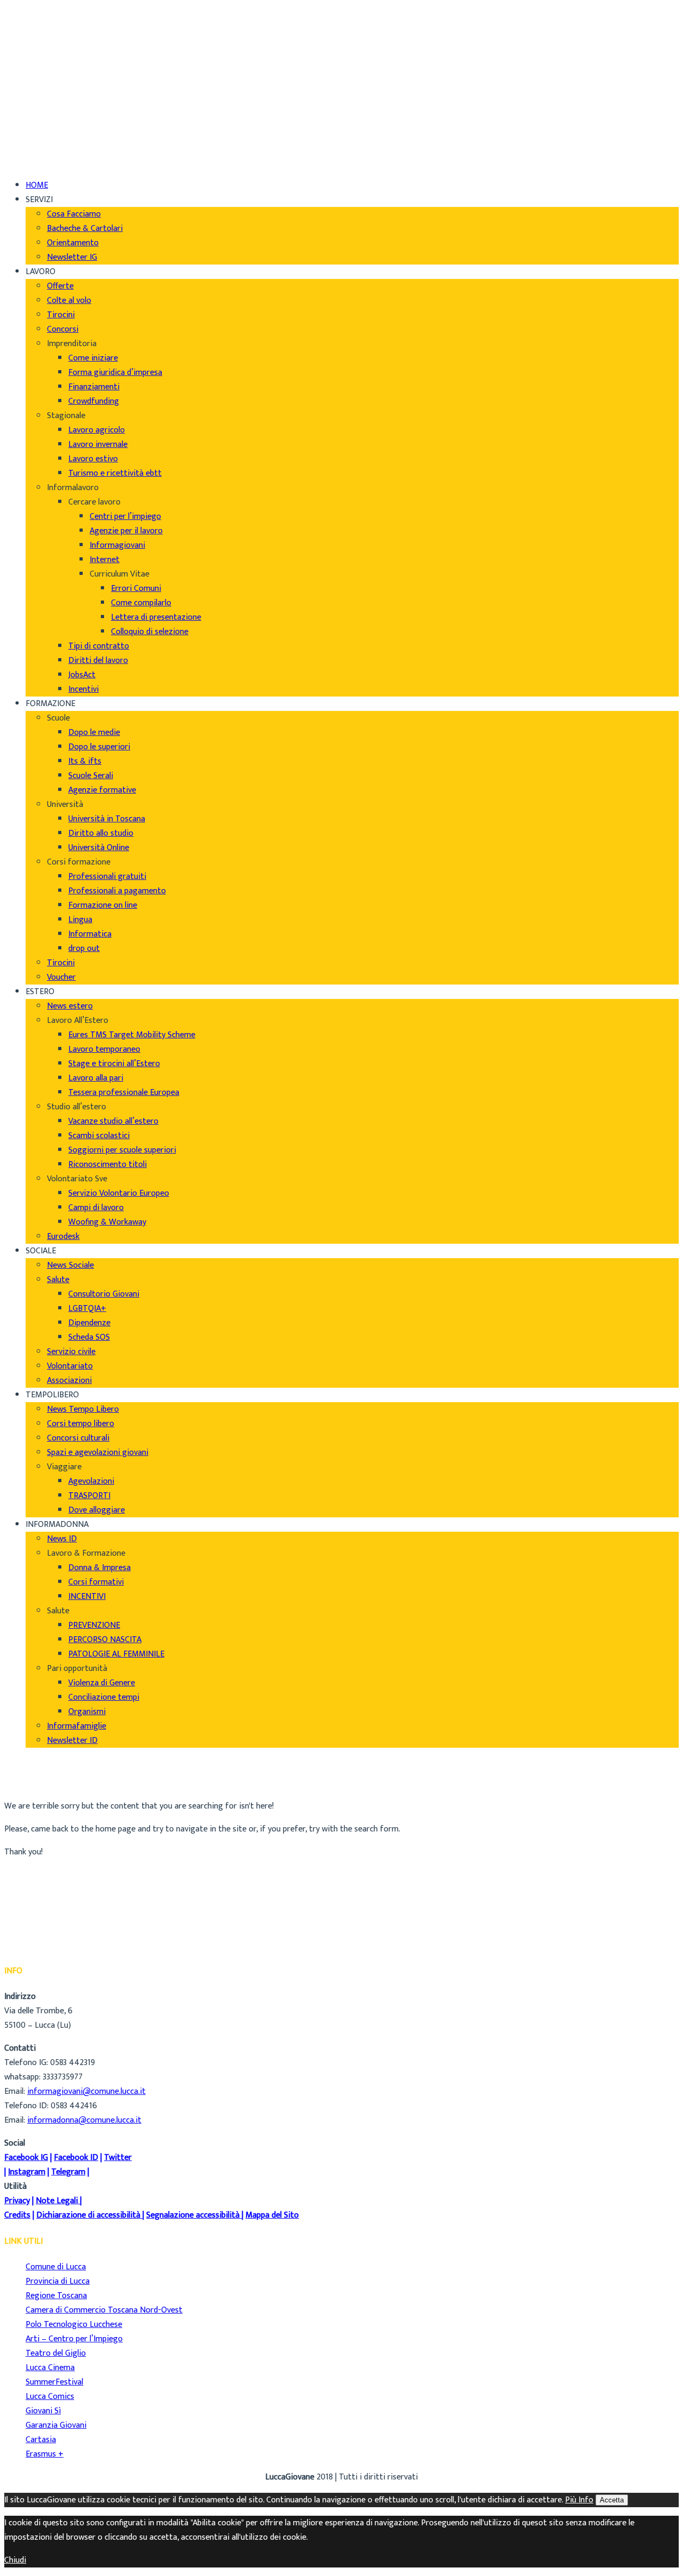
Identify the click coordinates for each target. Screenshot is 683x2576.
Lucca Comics (50, 2397)
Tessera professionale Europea (124, 1093)
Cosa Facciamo (74, 214)
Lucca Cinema (50, 2368)
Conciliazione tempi (104, 1697)
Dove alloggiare (97, 1510)
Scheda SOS (89, 1337)
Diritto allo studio (101, 833)
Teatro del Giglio (56, 2353)
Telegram (68, 2172)
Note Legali (57, 2201)
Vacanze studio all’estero (113, 1121)
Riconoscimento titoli (108, 1165)
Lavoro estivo (93, 459)
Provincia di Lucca (58, 2281)
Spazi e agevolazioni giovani (98, 1453)
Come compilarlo (141, 603)
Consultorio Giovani (104, 1294)
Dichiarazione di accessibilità (88, 2215)
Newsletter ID (72, 1741)
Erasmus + (45, 2454)
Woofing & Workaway (107, 1222)
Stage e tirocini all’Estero (114, 1064)
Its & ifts (85, 761)
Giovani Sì (43, 2411)
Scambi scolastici (99, 1136)
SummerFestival (54, 2382)
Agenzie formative (102, 790)
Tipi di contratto (99, 646)
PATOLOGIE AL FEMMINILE (116, 1654)
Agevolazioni (91, 1481)
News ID (62, 1539)
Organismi (87, 1712)
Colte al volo (69, 301)
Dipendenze (89, 1323)
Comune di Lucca (56, 2267)
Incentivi (84, 689)
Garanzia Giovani (56, 2425)
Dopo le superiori (99, 747)
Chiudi (15, 2560)
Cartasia (41, 2440)
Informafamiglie (77, 1726)
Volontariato (70, 1366)
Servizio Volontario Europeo (119, 1193)
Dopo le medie (94, 733)
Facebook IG (26, 2158)
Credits (17, 2215)
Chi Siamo (43, 16)
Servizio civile (71, 1352)
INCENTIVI (87, 1597)
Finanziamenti (94, 387)
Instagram (27, 2172)
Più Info (579, 2500)
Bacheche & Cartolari (85, 229)
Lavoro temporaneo (104, 1049)
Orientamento (73, 243)
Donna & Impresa (100, 1568)
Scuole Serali (91, 776)
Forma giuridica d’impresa (115, 373)
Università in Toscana (107, 819)
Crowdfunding (94, 401)
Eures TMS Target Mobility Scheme (132, 1035)
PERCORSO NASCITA (105, 1640)
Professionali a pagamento (117, 891)
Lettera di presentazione (156, 617)
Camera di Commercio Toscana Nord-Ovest (104, 2310)
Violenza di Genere (102, 1683)
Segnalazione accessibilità (193, 2215)
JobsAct (82, 675)
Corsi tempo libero (81, 1424)
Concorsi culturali (78, 1438)
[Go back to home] (34, 148)
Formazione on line (103, 905)
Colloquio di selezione (150, 632)
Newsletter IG (72, 257)
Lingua (80, 920)
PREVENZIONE (94, 1625)
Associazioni (69, 1381)
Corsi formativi (96, 1582)
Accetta (612, 2500)
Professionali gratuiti (107, 877)
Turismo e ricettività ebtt (115, 473)
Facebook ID (76, 2158)
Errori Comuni (136, 589)
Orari (35, 45)
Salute (58, 1280)
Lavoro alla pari (96, 1078)
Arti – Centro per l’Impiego (74, 2339)
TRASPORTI (89, 1496)
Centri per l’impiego (125, 517)
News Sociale (70, 1265)
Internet (105, 560)
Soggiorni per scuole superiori (122, 1150)
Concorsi (63, 329)
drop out (84, 949)
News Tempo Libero (83, 1409)
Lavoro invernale (98, 445)
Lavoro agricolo (97, 430)
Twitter (118, 2158)
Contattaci (45, 59)
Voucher (61, 977)
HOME (37, 185)
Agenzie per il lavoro (126, 531)
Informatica (90, 934)
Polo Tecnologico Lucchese (74, 2325)
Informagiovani (117, 545)
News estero (70, 1006)
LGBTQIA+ (87, 1309)
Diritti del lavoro (98, 661)
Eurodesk (63, 1237)
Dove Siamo (47, 30)
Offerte (60, 286)
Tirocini (61, 315)
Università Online (99, 848)
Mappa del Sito (272, 2215)
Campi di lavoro (96, 1208)
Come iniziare (93, 358)
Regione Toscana (56, 2296)
